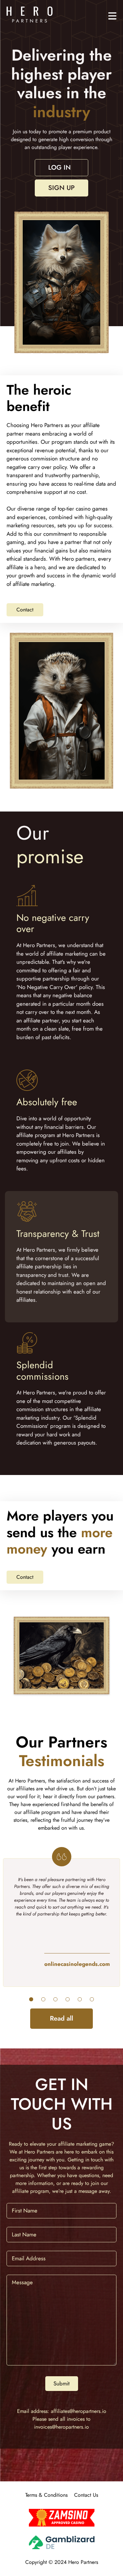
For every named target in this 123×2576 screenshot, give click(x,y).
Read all (61, 2018)
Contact (25, 610)
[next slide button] (31, 1999)
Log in (60, 168)
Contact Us (86, 2495)
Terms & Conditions (46, 2495)
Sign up (61, 188)
